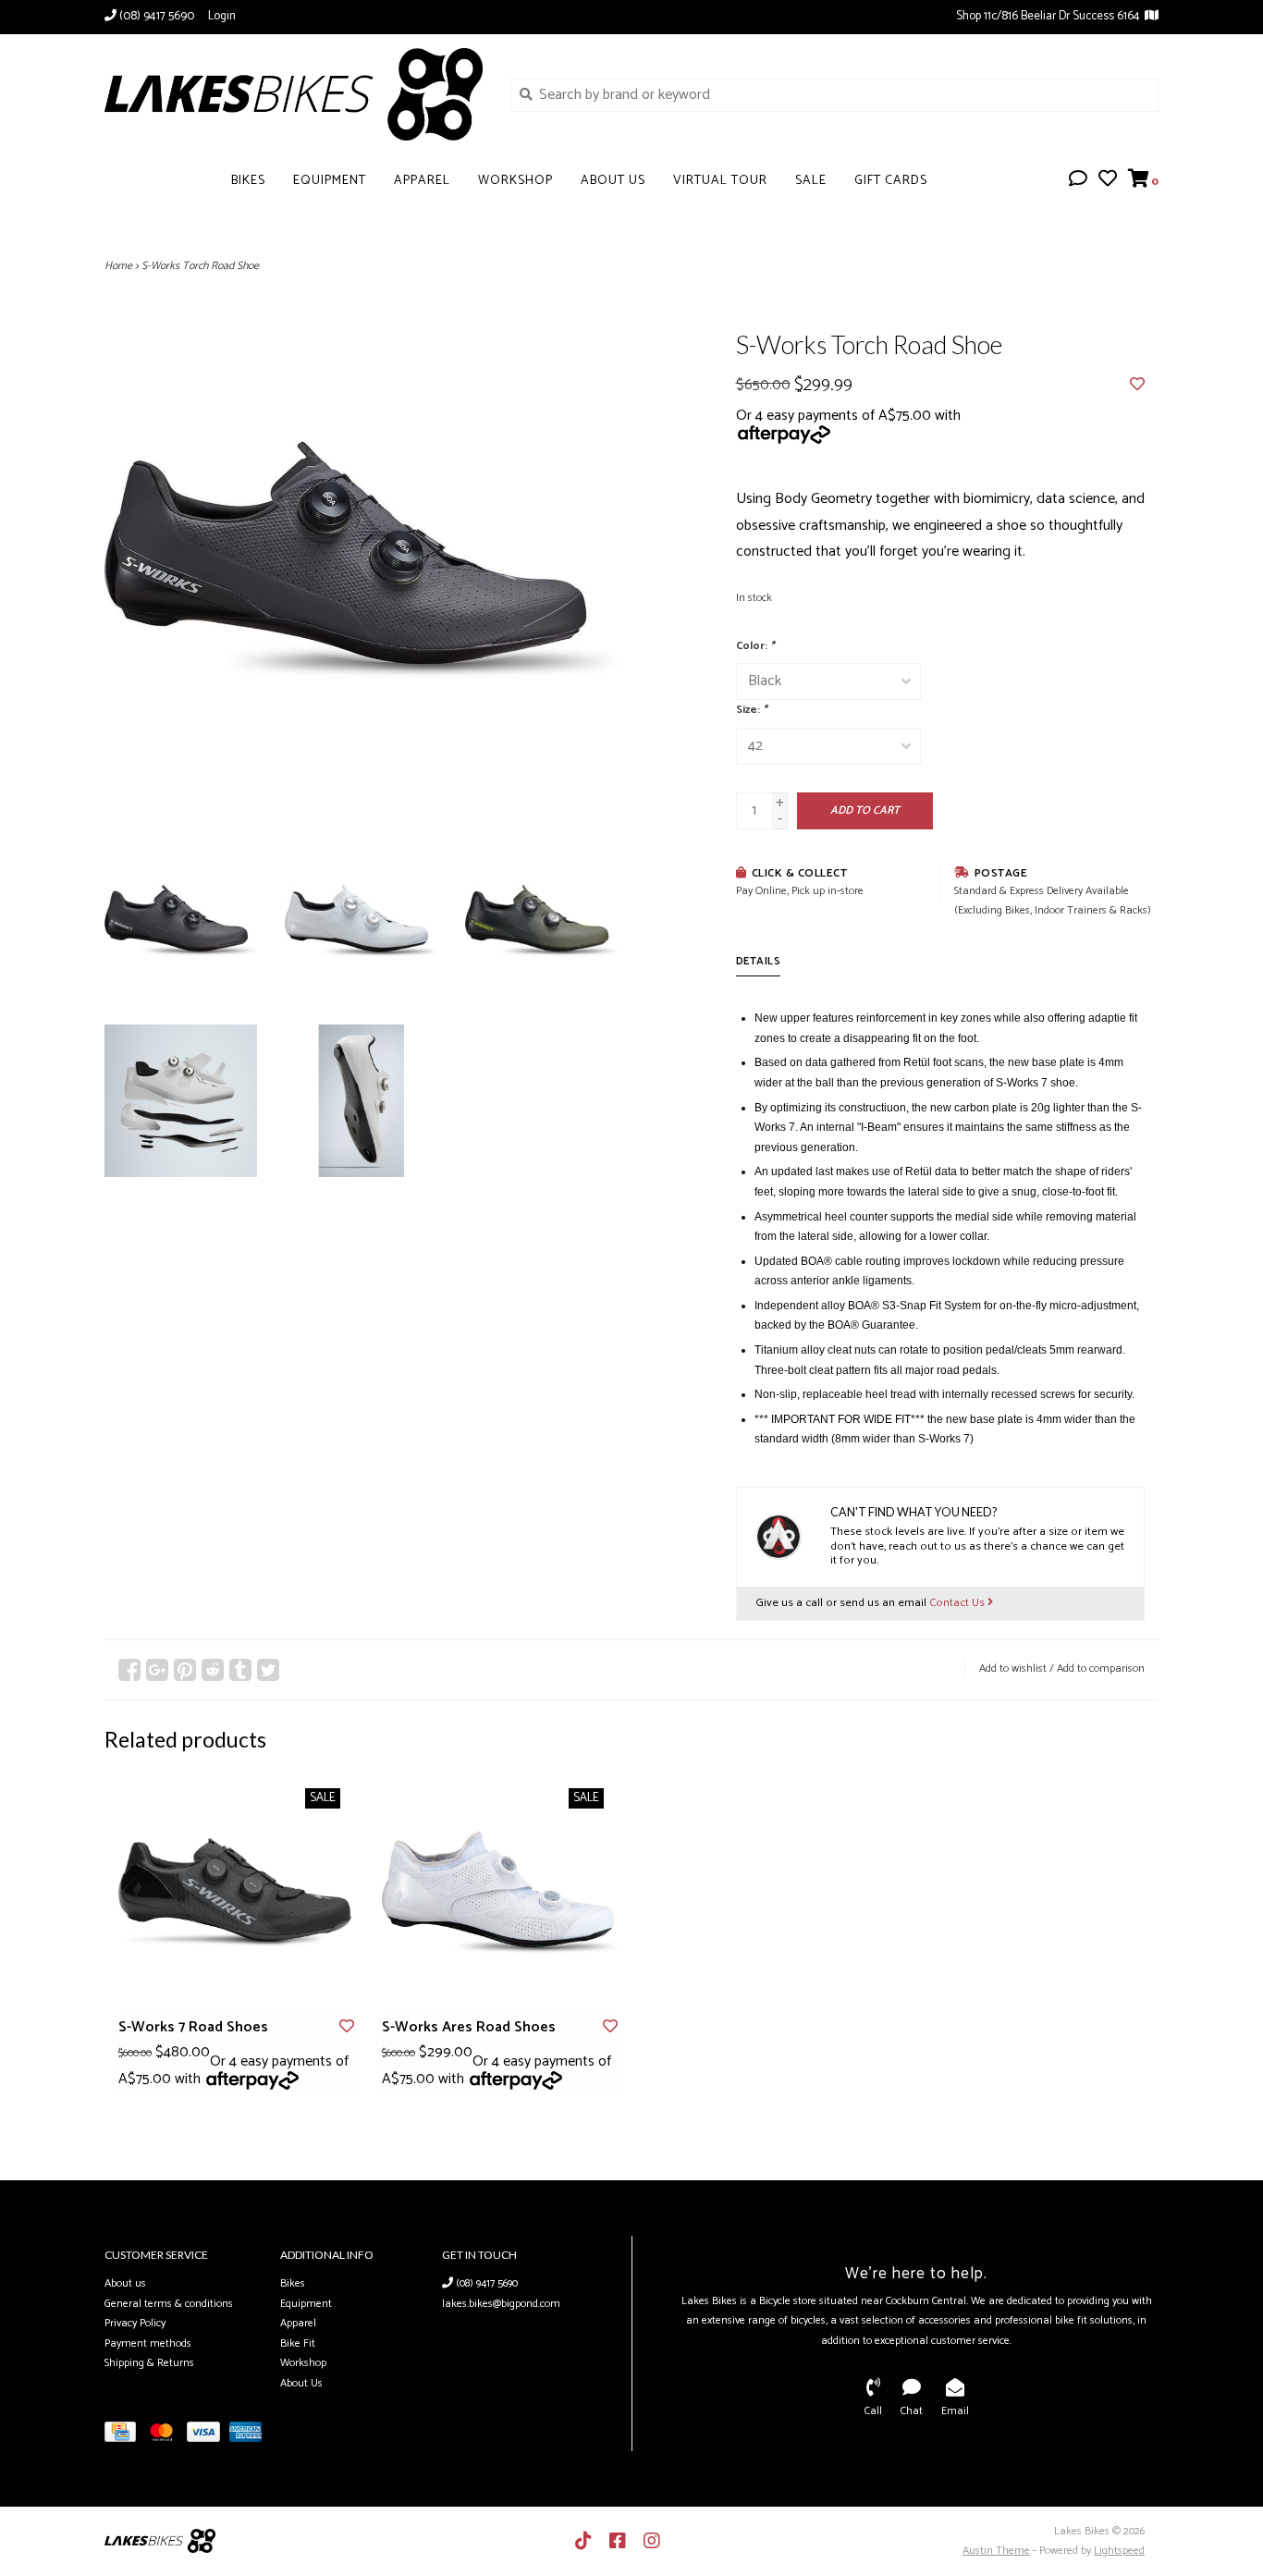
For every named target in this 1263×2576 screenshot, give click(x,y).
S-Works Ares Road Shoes (469, 2027)
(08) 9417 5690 (485, 2283)
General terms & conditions (169, 2304)
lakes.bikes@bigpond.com (501, 2304)
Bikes (248, 181)
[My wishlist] (1108, 181)
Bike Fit (298, 2343)
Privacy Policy (135, 2323)
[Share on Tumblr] (240, 1670)
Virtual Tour (720, 181)
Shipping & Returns (149, 2363)
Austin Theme (996, 2551)
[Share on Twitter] (268, 1670)
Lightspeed (1119, 2551)
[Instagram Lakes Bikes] (652, 2541)
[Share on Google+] (157, 1670)
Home (118, 266)
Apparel (422, 181)
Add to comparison (1101, 1668)
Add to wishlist (1013, 1668)
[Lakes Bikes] (294, 94)
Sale (811, 181)
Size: (752, 710)
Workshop (515, 181)
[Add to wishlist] (1137, 385)
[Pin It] (185, 1670)
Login (222, 16)
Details (759, 961)
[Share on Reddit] (213, 1670)
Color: (755, 646)
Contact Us (958, 1603)
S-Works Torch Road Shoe (200, 266)
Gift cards (891, 181)
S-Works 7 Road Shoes (193, 2027)
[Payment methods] (125, 2436)
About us (125, 2283)
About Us (613, 181)
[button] (1078, 181)
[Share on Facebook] (129, 1670)
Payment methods (148, 2343)
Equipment (330, 181)
